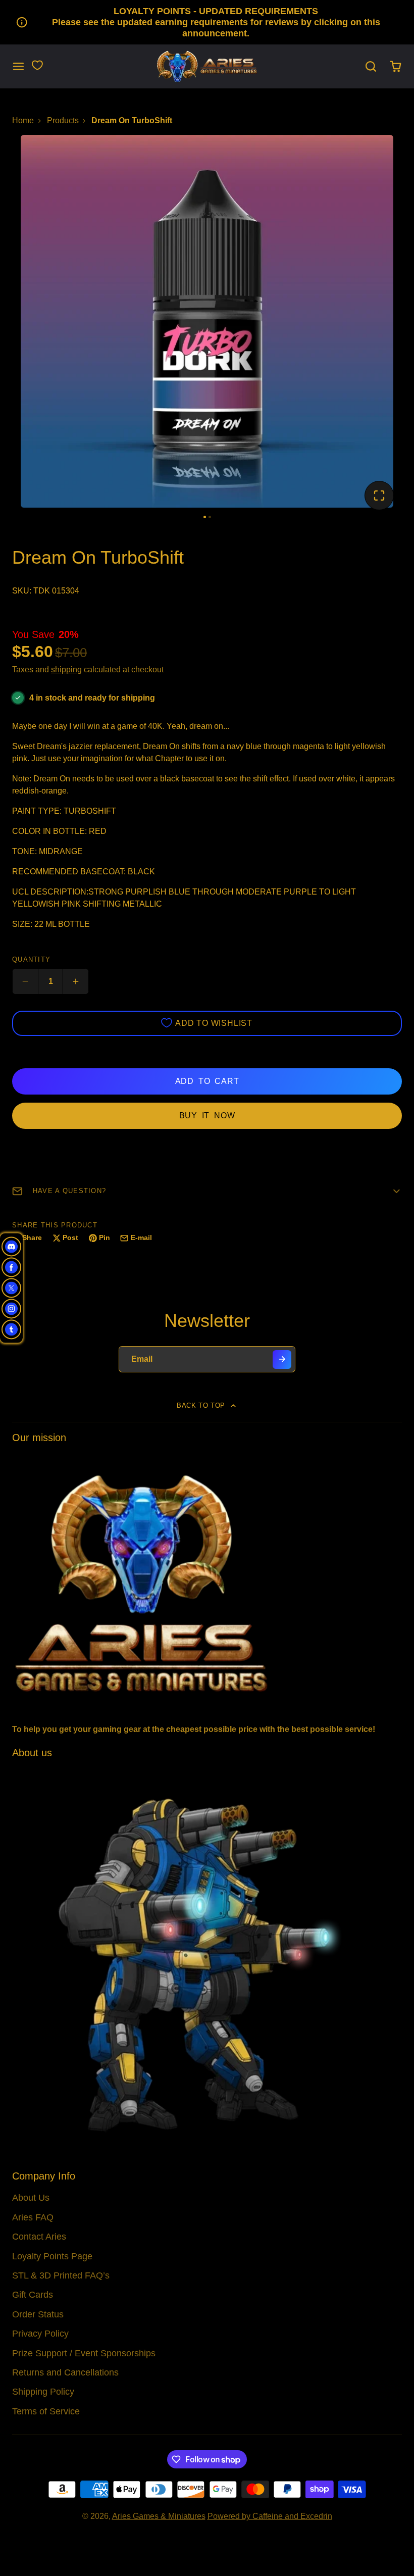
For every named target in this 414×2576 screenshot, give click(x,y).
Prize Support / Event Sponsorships (84, 2353)
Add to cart (207, 1081)
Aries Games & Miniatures (159, 2516)
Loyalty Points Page (52, 2256)
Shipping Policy (43, 2392)
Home (23, 120)
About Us (31, 2198)
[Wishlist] (37, 65)
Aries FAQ (33, 2217)
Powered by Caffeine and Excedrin (270, 2516)
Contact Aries (39, 2237)
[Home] (207, 66)
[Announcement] (207, 22)
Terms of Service (46, 2411)
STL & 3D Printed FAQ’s (61, 2275)
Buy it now (207, 1116)
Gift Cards (33, 2295)
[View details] (207, 1582)
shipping (66, 670)
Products (63, 120)
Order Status (38, 2314)
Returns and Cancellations (65, 2372)
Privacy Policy (40, 2334)
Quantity (31, 959)
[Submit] (282, 1359)
